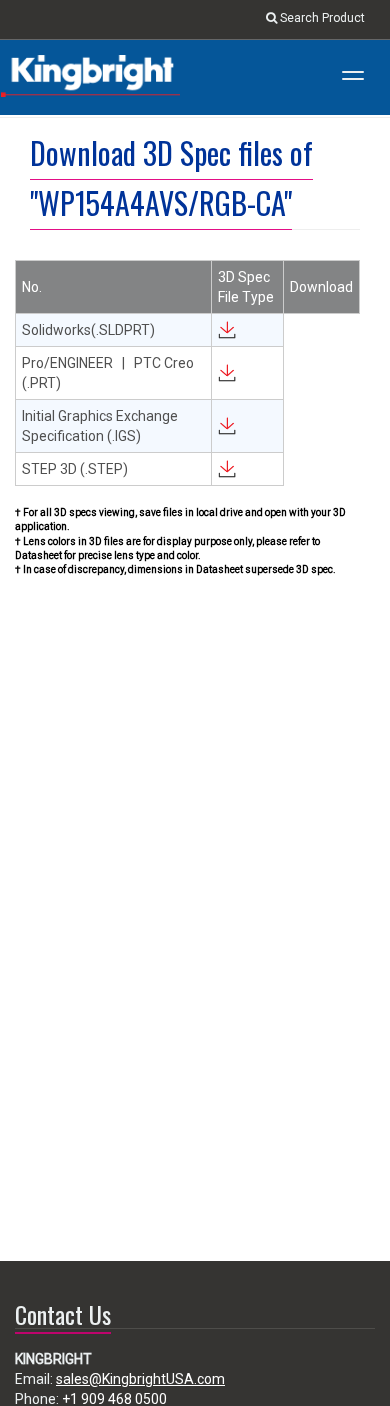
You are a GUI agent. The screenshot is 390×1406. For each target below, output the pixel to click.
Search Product (321, 18)
